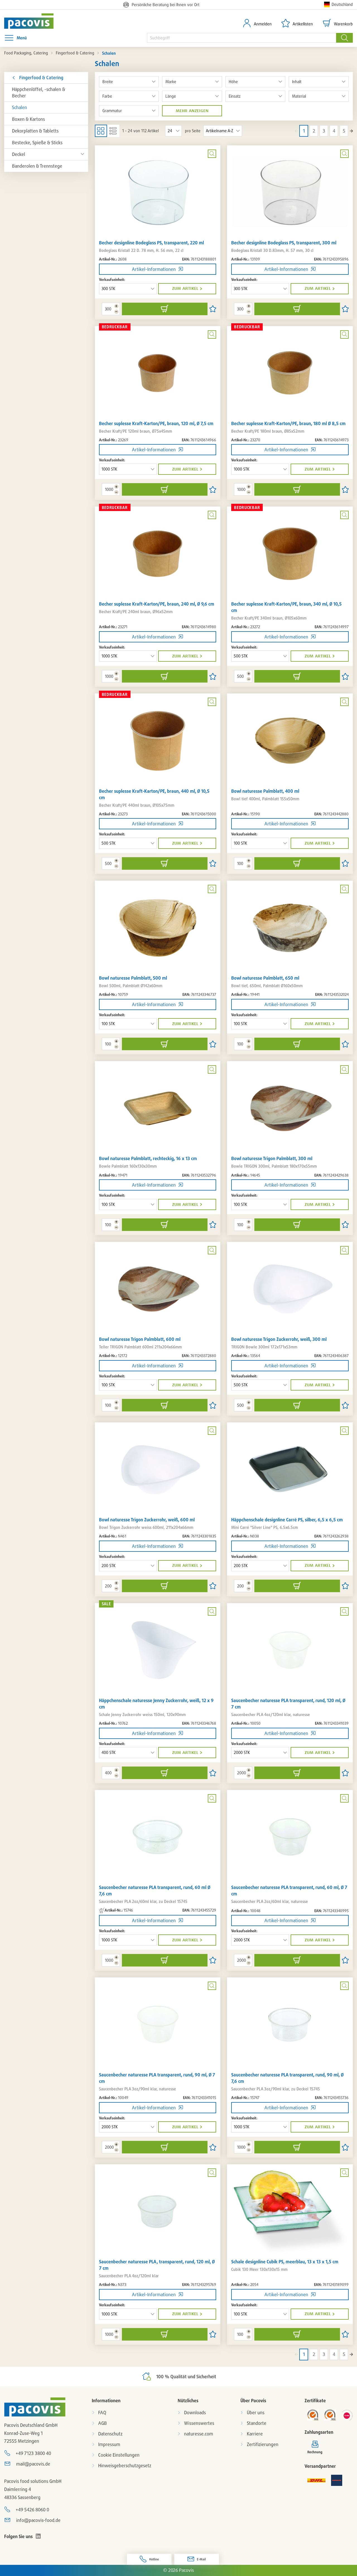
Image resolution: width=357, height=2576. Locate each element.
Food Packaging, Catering (26, 53)
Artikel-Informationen (154, 269)
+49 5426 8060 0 (32, 2510)
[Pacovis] (33, 21)
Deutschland (342, 4)
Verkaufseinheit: (112, 279)
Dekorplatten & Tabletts (35, 131)
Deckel (19, 154)
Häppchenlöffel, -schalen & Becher (39, 92)
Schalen (20, 107)
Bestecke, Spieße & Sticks (37, 143)
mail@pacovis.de (33, 2464)
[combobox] (242, 38)
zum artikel (185, 288)
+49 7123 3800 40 (33, 2453)
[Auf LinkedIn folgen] (38, 2536)
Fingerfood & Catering (75, 53)
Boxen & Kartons (28, 119)
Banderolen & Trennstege (37, 166)
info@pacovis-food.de (38, 2520)
